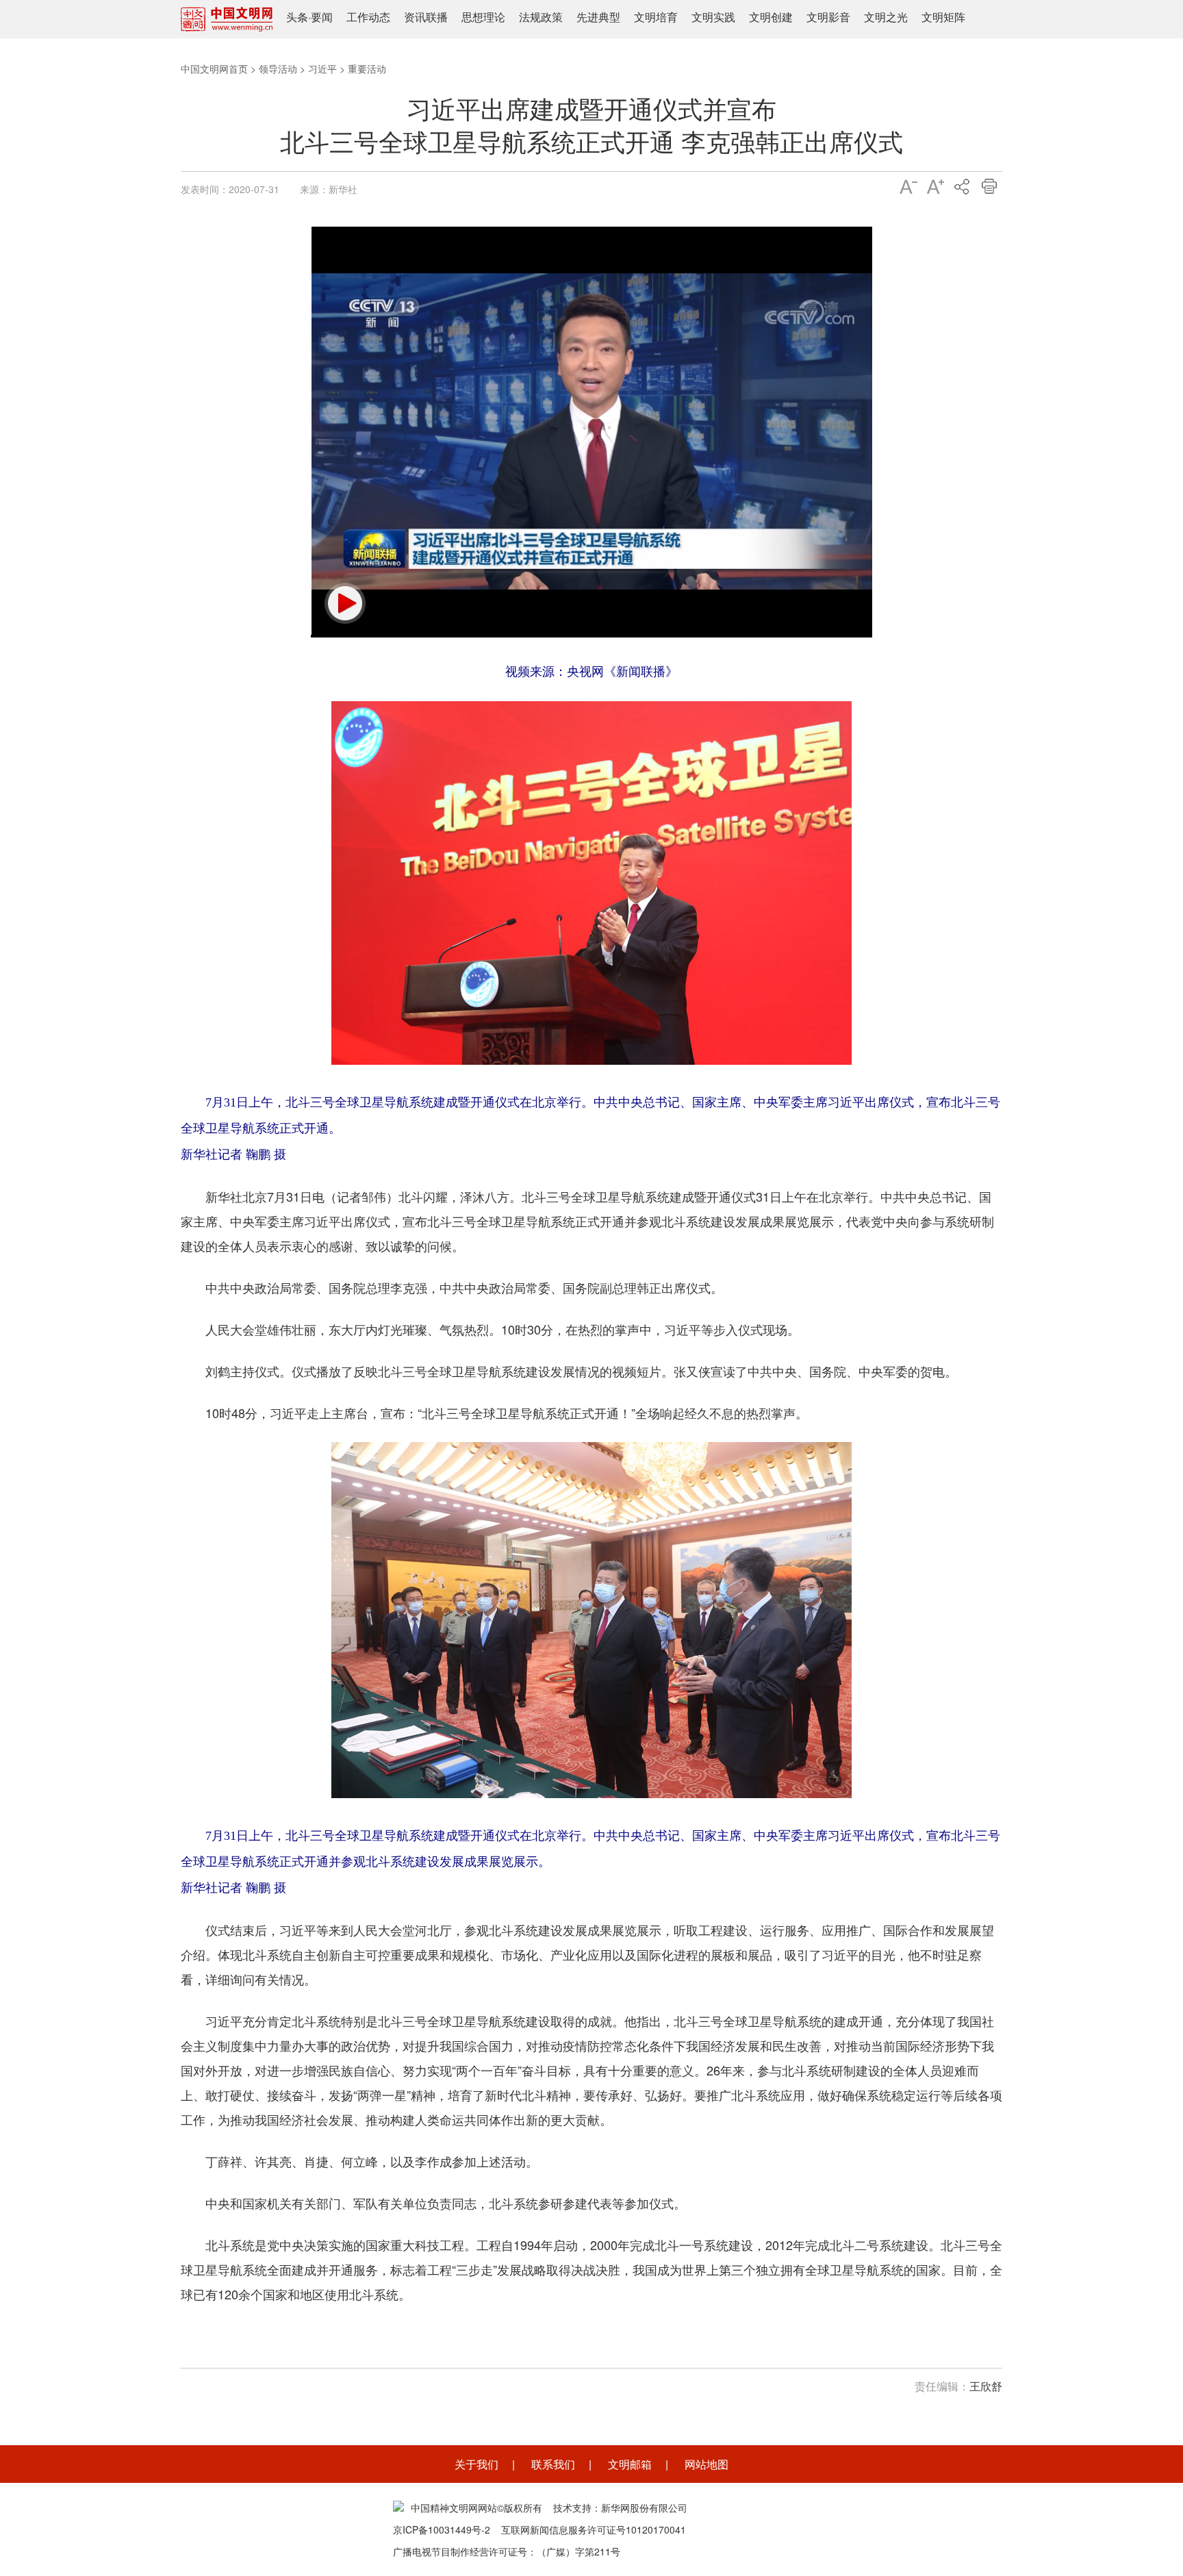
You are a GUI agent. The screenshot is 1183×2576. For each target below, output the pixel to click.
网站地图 (707, 2464)
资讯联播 (426, 17)
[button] (345, 603)
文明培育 (656, 17)
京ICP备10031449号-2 (442, 2529)
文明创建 (771, 17)
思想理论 (483, 17)
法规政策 (541, 17)
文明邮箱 (630, 2464)
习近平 (322, 68)
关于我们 (476, 2464)
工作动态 (368, 17)
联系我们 (553, 2464)
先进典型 (598, 17)
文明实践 (713, 17)
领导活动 (278, 68)
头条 (297, 17)
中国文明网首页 (214, 68)
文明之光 (886, 17)
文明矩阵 (943, 17)
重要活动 (367, 68)
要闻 (322, 17)
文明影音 (828, 17)
